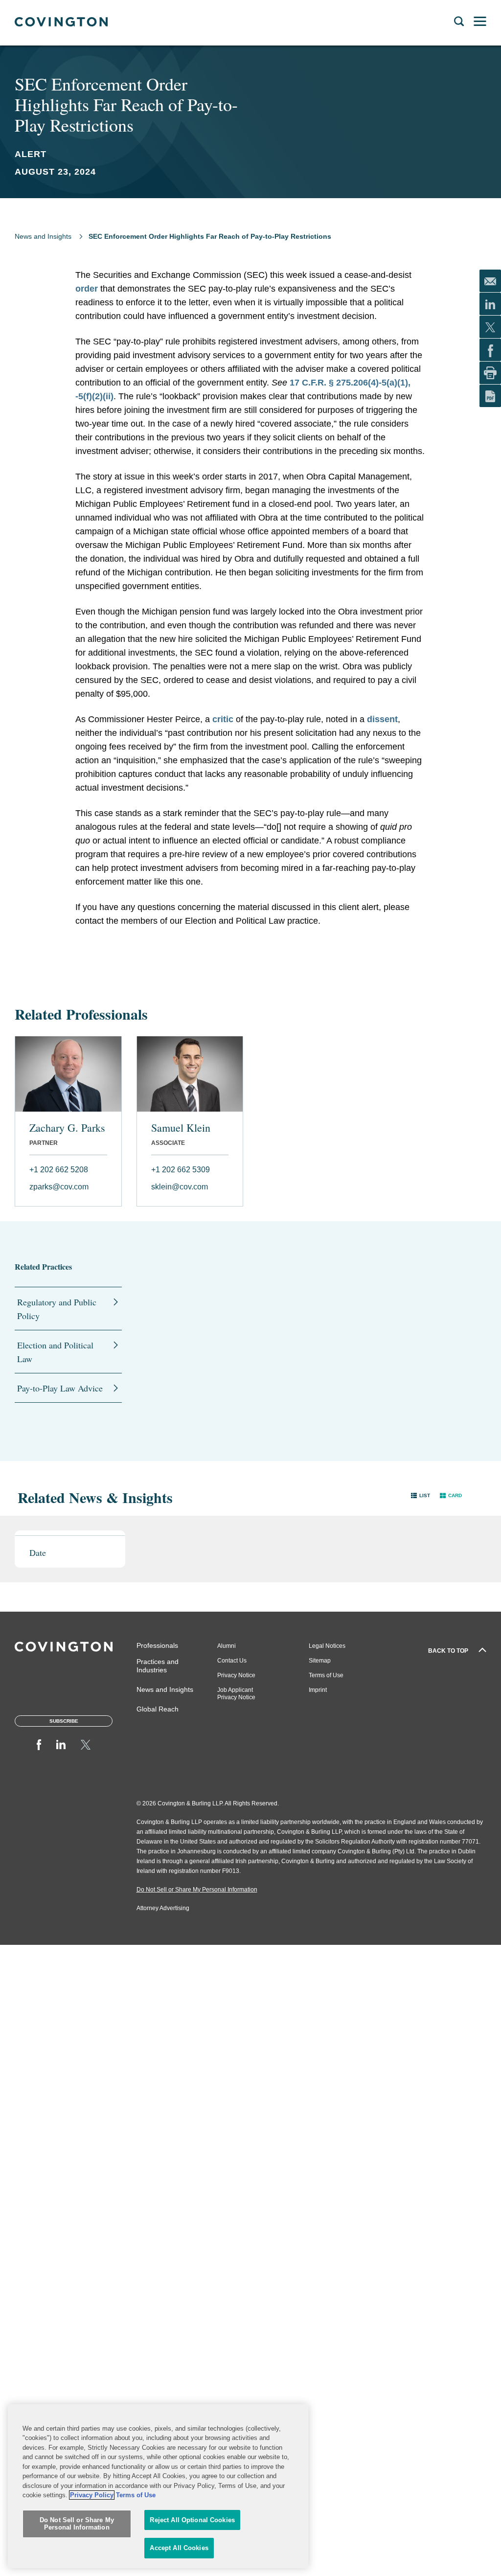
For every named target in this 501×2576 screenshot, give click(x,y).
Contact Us (232, 1661)
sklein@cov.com (180, 1187)
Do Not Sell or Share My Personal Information (77, 2524)
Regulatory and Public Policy (57, 1309)
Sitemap (320, 1661)
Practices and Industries (158, 1666)
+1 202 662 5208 (59, 1170)
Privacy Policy (92, 2495)
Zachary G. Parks (67, 1128)
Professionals (157, 1645)
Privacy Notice (236, 1675)
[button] (421, 1495)
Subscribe (64, 1721)
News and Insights (43, 236)
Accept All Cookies (179, 2548)
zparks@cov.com (59, 1187)
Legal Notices (327, 1646)
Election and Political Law (55, 1352)
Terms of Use (326, 1675)
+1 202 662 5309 (181, 1170)
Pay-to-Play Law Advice (60, 1388)
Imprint (318, 1690)
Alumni (227, 1646)
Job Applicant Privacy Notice (236, 1694)
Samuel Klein (181, 1128)
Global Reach (158, 1709)
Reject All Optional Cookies (192, 2520)
